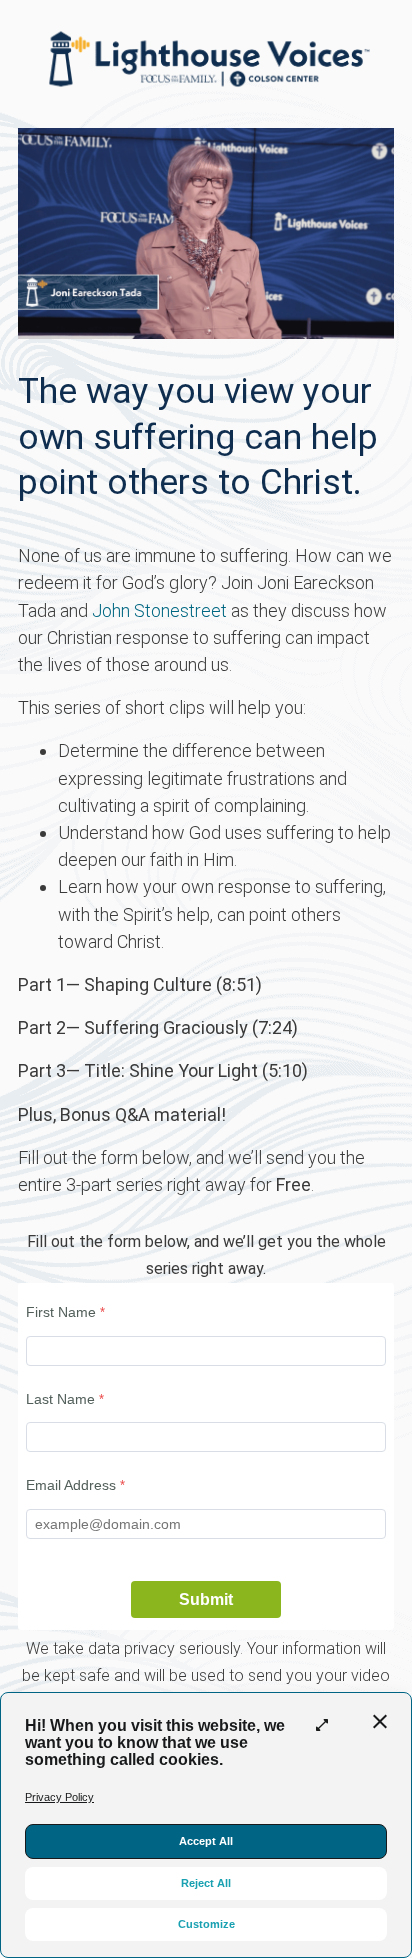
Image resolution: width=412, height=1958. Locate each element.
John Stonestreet (159, 610)
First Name (61, 1312)
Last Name (60, 1399)
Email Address (71, 1485)
